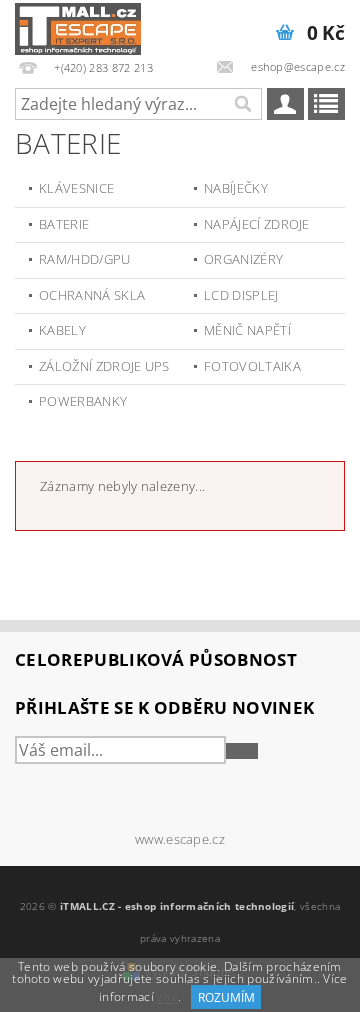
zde (167, 997)
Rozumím (226, 997)
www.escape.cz (180, 839)
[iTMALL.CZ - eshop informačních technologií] (78, 26)
